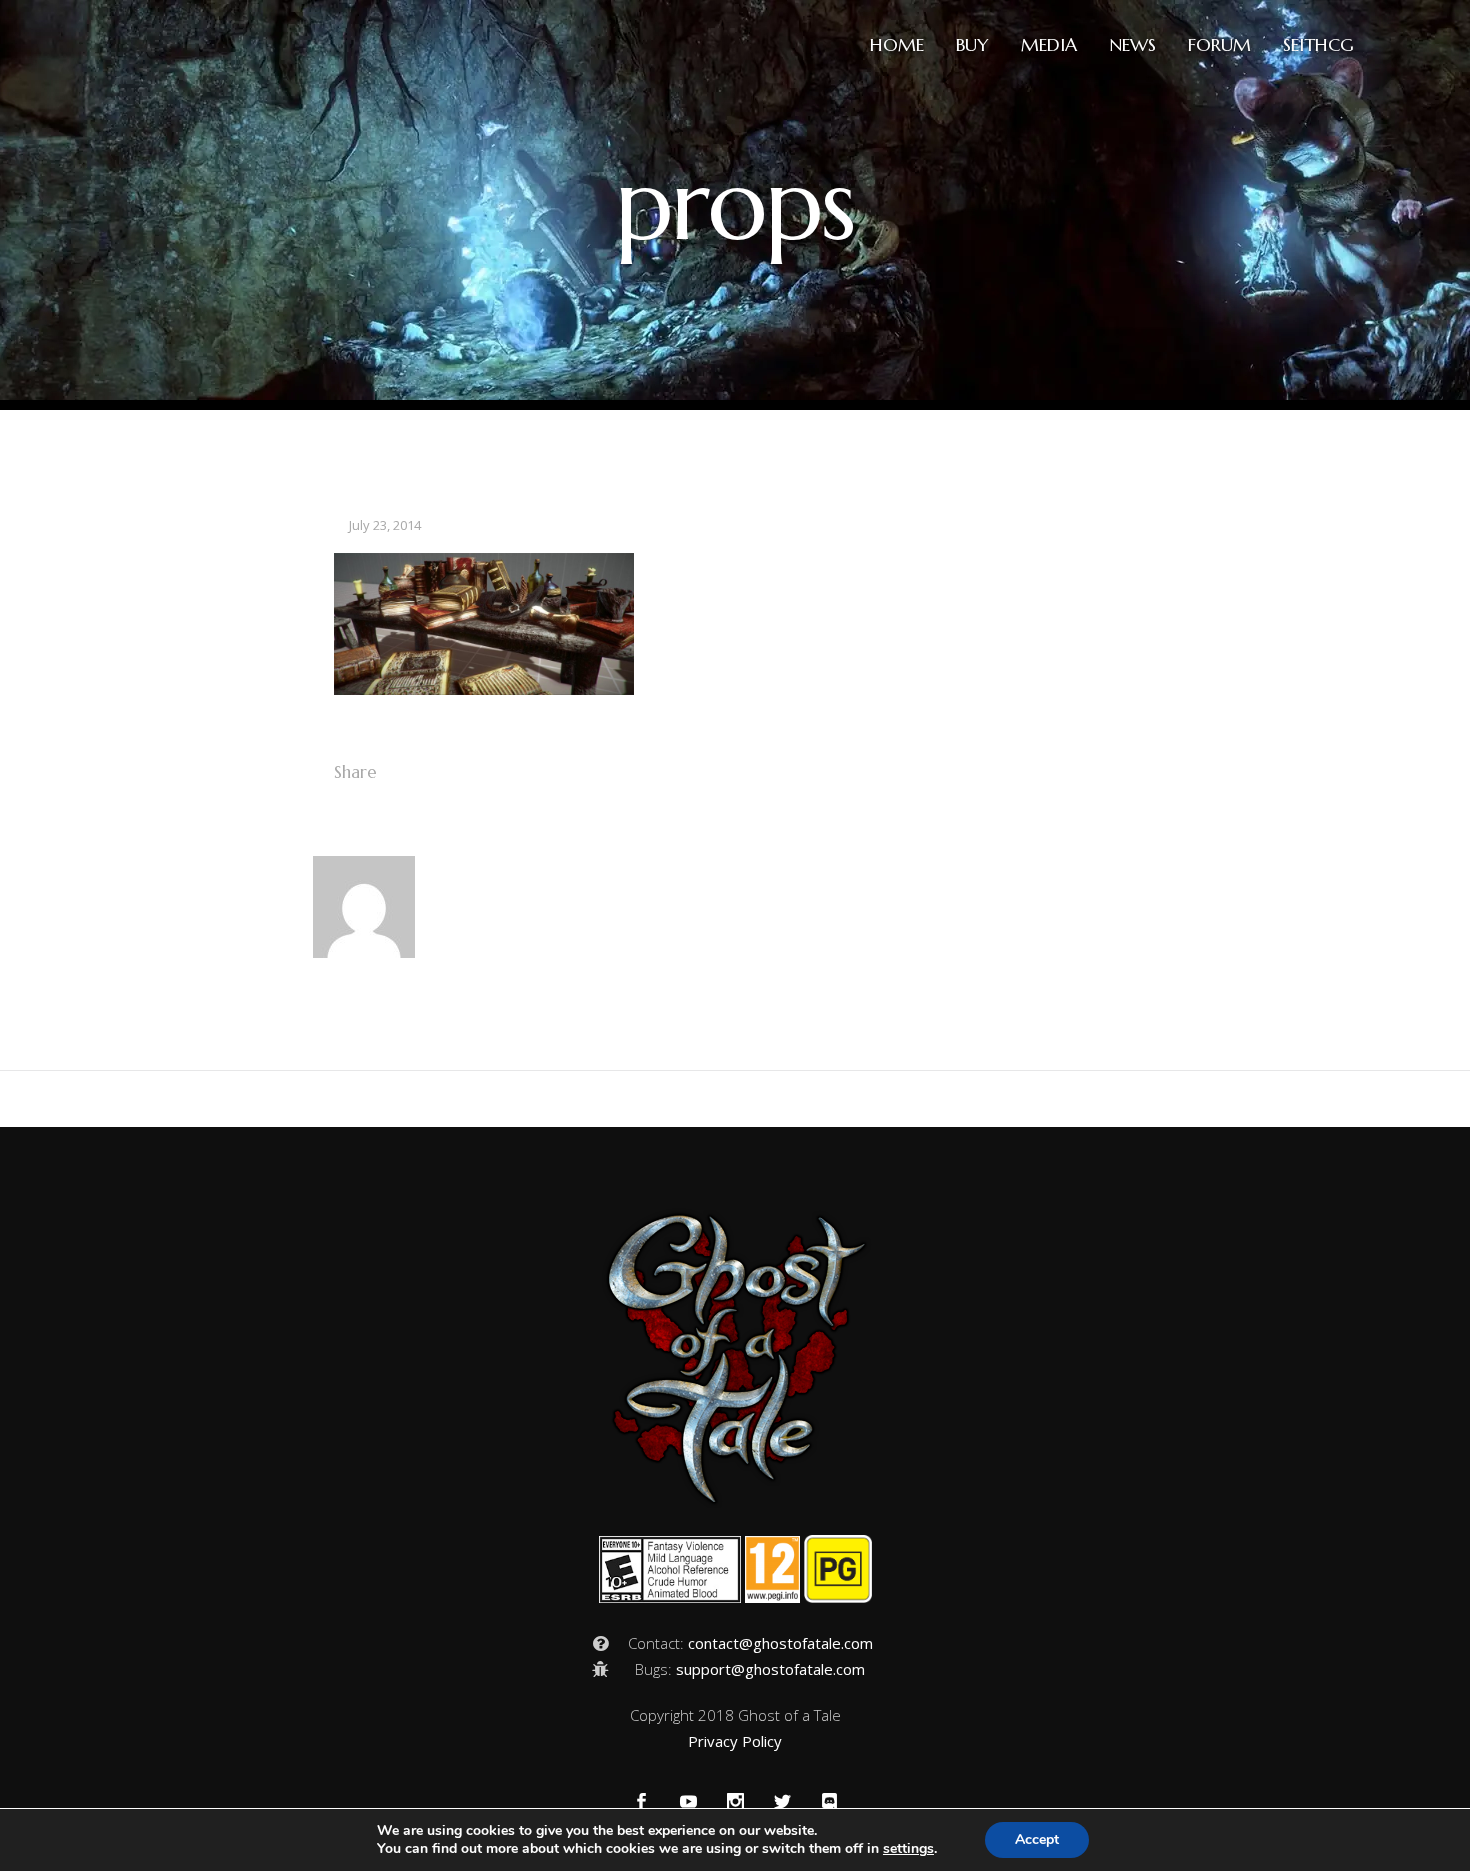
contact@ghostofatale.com (780, 1643)
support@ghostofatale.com (770, 1669)
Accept (1037, 1839)
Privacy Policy (735, 1741)
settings (908, 1849)
